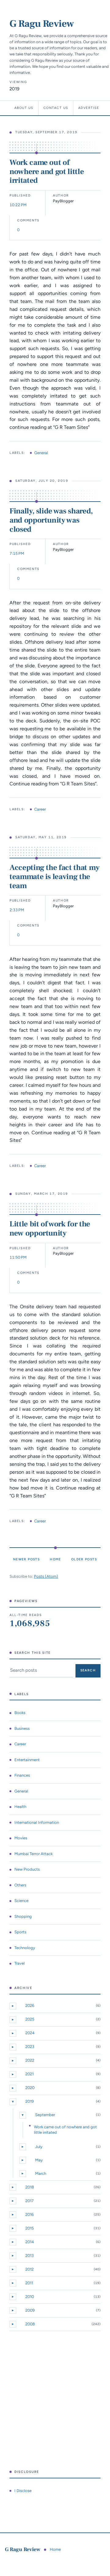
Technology (25, 1948)
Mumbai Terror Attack (33, 1854)
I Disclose (23, 2491)
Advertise (89, 108)
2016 (29, 2214)
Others (20, 1885)
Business (22, 1728)
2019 (29, 2101)
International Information (37, 1822)
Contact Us (56, 108)
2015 (30, 2228)
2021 (29, 2074)
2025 (30, 2019)
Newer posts (26, 1559)
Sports (20, 1932)
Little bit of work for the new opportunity (50, 1229)
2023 (30, 2047)
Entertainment (27, 1760)
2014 (30, 2242)
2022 (30, 2060)
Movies (21, 1838)
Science (21, 1901)
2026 (30, 2006)
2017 (29, 2201)
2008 (30, 2324)
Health (20, 1807)
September (45, 2115)
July (39, 2147)
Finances (22, 1775)
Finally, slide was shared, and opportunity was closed (51, 520)
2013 (29, 2256)
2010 (30, 2297)
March (41, 2173)
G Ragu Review (42, 24)
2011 (29, 2283)
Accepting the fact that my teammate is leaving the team (55, 877)
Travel (20, 1963)
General (41, 453)
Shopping (23, 1916)
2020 (30, 2088)
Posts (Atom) (46, 1576)
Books (20, 1713)
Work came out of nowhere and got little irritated (47, 172)
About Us (24, 108)
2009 (30, 2310)
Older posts (84, 1559)
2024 (30, 2033)
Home (55, 1559)
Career (40, 809)
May (39, 2160)
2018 (30, 2187)
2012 (29, 2269)
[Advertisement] (55, 2400)
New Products (27, 1869)
